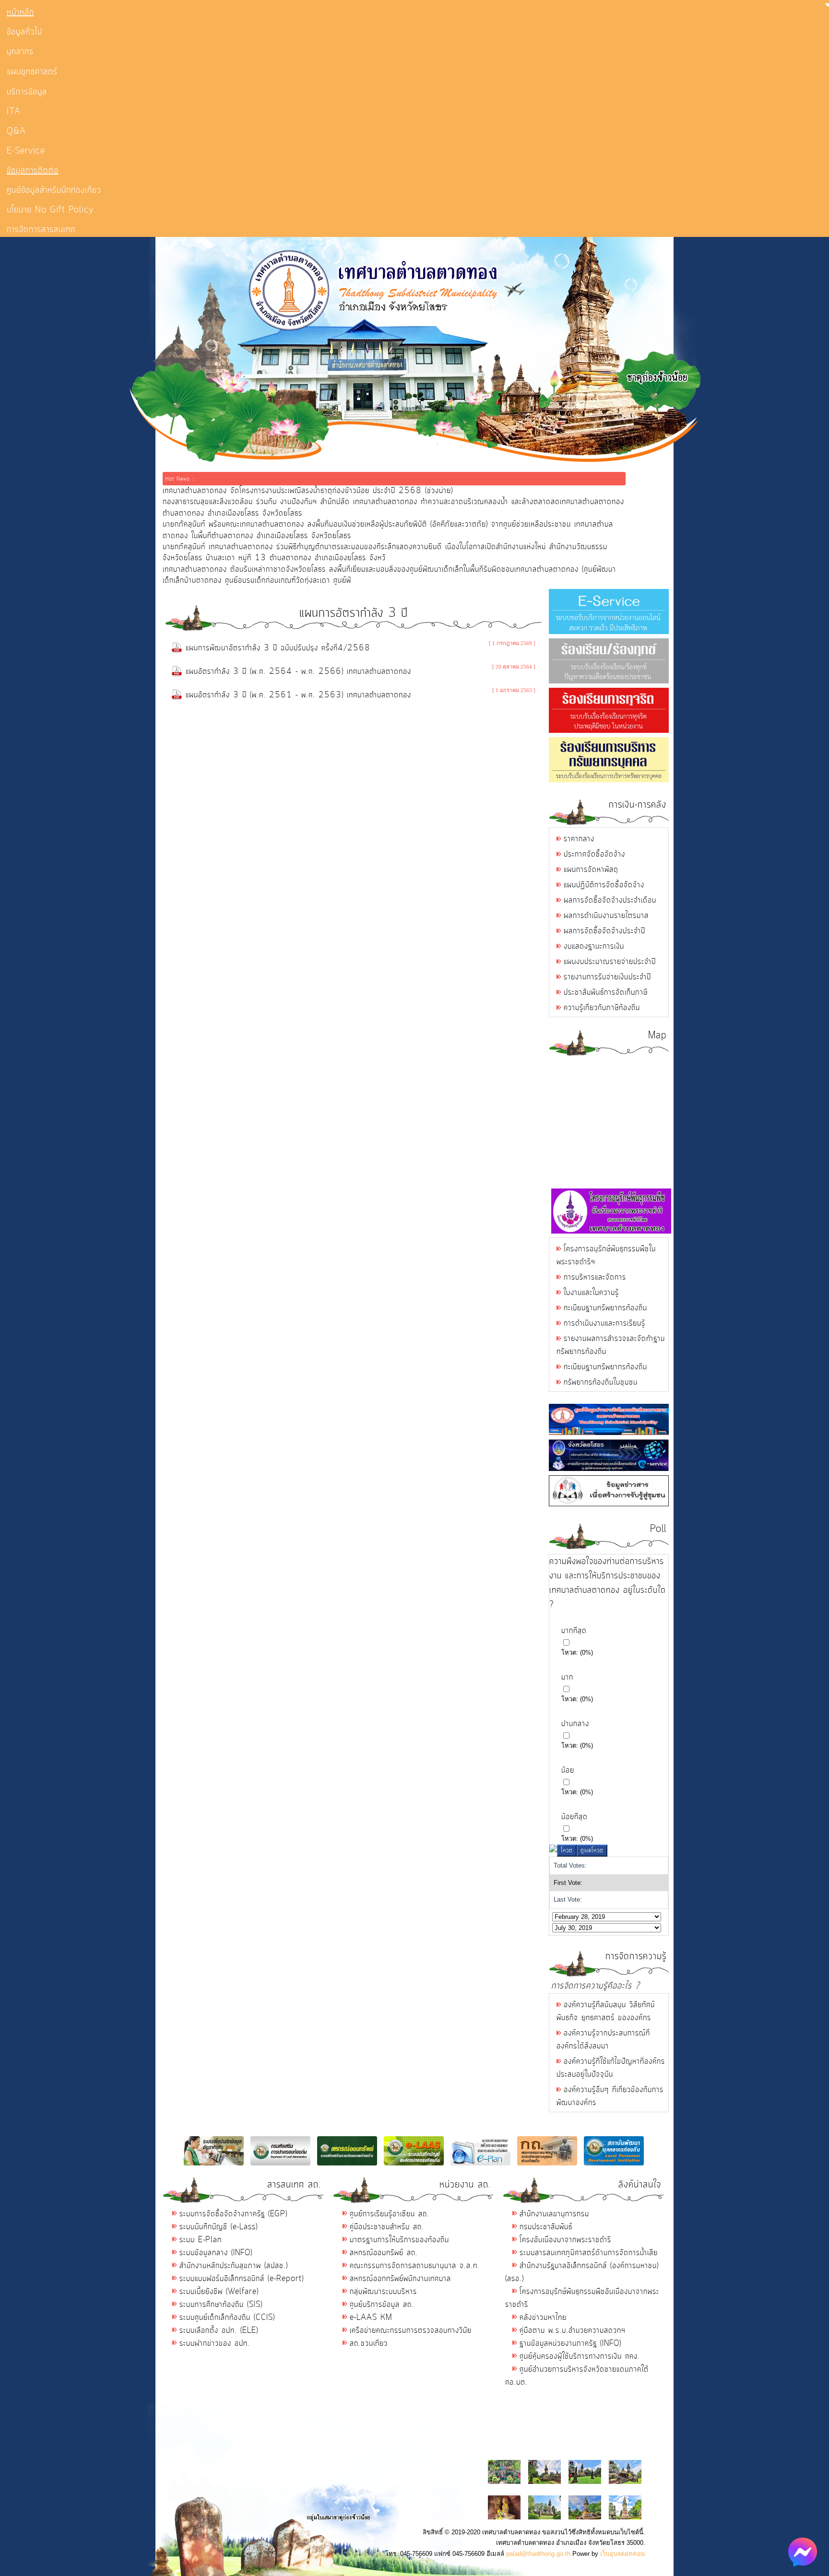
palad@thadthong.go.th (538, 2554)
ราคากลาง (579, 839)
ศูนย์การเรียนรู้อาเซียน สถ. (390, 2214)
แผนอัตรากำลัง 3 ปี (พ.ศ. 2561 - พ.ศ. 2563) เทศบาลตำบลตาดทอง (298, 695)
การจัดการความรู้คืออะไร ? (596, 1986)
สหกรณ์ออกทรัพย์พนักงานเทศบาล (400, 2279)
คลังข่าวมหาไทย (543, 2317)
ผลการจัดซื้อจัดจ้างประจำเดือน (610, 900)
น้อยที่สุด (574, 1817)
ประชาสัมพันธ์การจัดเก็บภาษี (606, 992)
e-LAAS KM (371, 2317)
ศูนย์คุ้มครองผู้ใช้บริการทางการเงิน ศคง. (580, 2356)
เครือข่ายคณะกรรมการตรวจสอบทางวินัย (411, 2330)
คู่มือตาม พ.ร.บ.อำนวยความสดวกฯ (573, 2330)
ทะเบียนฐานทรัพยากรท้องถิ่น (605, 1308)
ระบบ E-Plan (201, 2240)
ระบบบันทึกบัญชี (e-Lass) (219, 2227)
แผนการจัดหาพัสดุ (591, 870)
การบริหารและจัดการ (595, 1277)
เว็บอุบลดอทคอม (623, 2554)
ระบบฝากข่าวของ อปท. (215, 2343)
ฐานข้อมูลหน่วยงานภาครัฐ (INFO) (570, 2343)
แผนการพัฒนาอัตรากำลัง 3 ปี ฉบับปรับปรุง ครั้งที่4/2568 (278, 648)
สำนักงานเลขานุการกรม (554, 2214)
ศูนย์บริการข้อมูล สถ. (382, 2305)
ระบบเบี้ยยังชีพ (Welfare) (219, 2292)
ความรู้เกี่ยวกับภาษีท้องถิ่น (602, 1008)
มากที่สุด (574, 1631)
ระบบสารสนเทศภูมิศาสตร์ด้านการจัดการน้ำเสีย (589, 2253)
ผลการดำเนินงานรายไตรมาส (606, 916)
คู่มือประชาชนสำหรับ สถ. (387, 2227)
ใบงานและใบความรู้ (591, 1293)
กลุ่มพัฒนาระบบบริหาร (383, 2292)
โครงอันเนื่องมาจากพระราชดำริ (565, 2240)
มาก (567, 1677)
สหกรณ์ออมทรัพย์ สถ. (384, 2253)
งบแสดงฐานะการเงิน (594, 946)
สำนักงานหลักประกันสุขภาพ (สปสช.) (234, 2266)
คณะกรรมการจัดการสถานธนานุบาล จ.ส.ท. (415, 2266)
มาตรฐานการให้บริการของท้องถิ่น (399, 2240)
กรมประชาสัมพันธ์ (546, 2227)
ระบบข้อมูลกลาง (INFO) (216, 2253)
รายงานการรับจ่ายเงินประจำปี (607, 977)
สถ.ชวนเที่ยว (369, 2343)
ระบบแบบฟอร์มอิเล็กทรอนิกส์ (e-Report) (242, 2279)
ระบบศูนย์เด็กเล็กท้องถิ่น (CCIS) (227, 2317)
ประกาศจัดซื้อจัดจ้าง (594, 854)
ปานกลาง (575, 1724)
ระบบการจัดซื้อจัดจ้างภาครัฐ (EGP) (233, 2214)
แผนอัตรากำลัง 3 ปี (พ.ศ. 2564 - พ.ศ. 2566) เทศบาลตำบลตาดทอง (298, 671)
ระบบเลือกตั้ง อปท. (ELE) (219, 2330)
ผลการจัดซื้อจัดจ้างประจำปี (604, 931)
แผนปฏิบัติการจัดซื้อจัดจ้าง (604, 885)
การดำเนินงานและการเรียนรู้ (604, 1323)
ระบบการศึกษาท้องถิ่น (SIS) (221, 2305)
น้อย (568, 1770)
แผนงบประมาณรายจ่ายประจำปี (610, 962)
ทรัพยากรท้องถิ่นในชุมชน (601, 1382)
